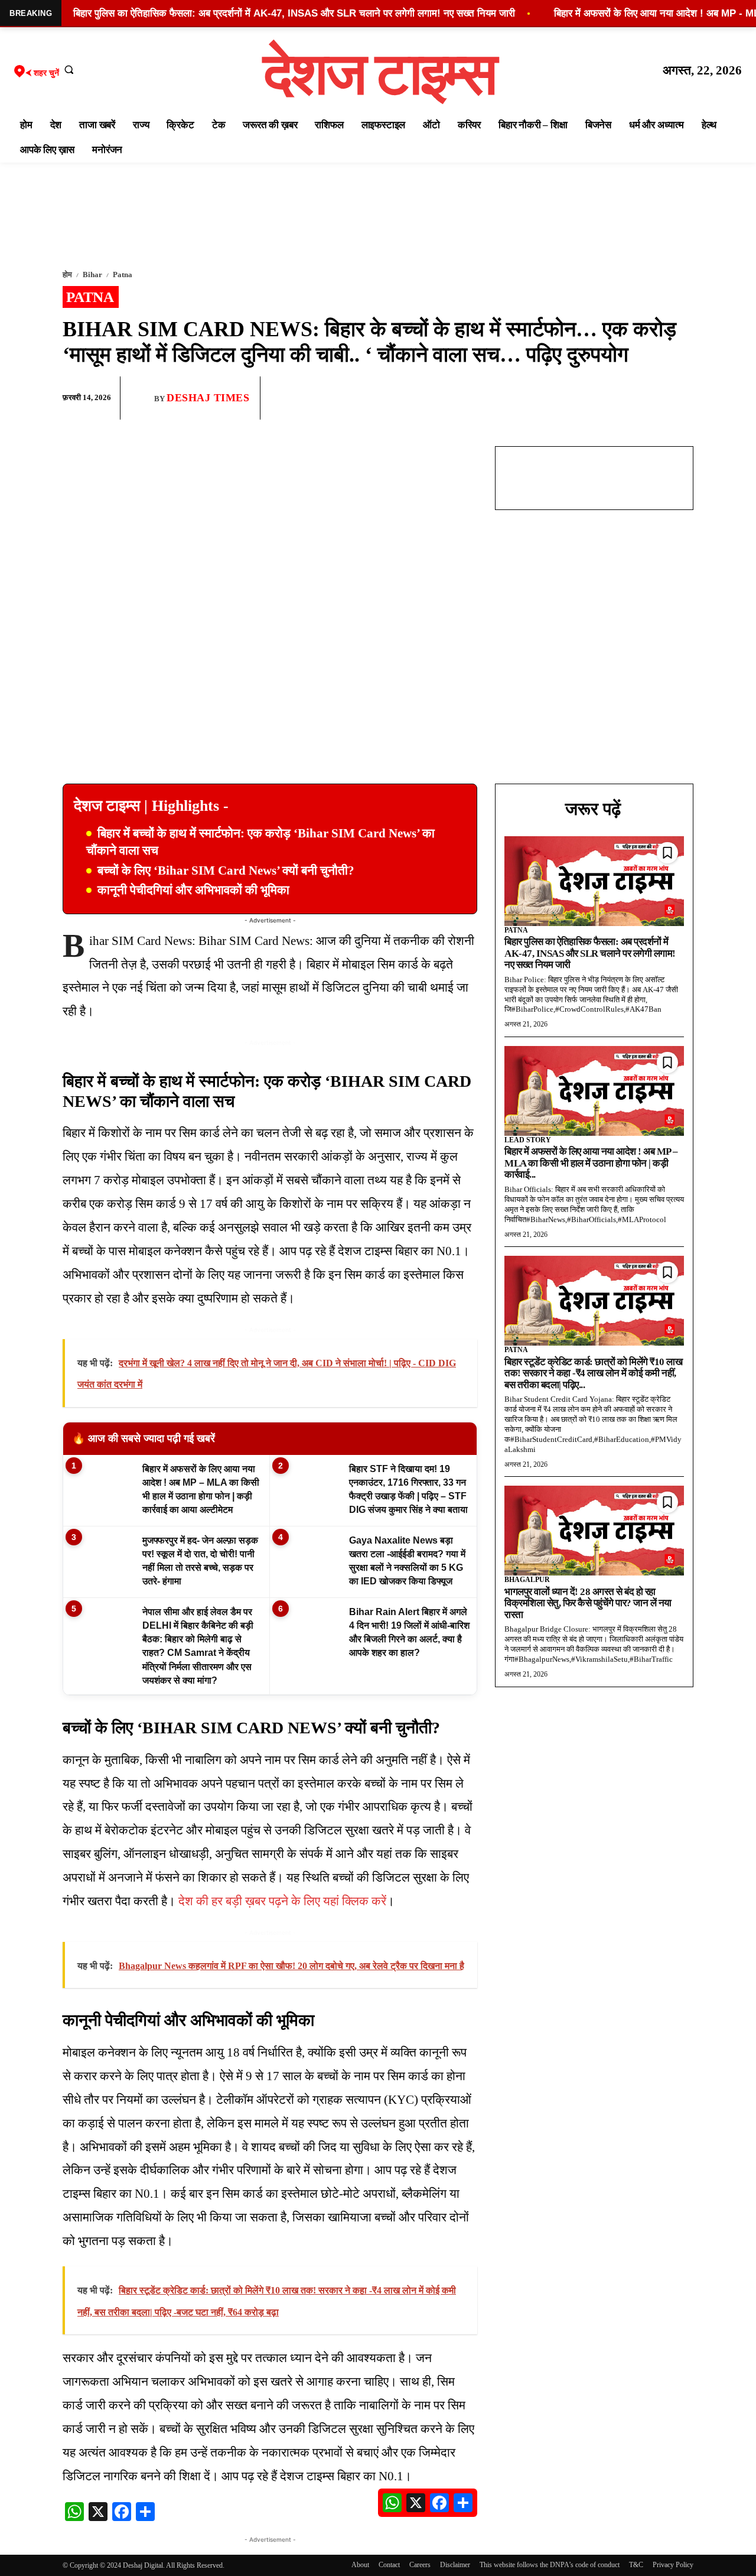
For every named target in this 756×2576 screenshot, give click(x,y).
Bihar (92, 275)
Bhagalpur (527, 1580)
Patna (123, 275)
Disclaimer (455, 2565)
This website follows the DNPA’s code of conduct (550, 2565)
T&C (636, 2565)
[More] (681, 398)
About (360, 2565)
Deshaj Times (208, 398)
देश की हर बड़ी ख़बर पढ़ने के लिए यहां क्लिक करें (282, 1901)
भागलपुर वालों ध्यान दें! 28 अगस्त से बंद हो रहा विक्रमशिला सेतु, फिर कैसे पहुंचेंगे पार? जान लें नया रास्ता (588, 1603)
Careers (420, 2565)
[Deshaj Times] (142, 398)
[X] (653, 398)
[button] (69, 69)
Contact (389, 2565)
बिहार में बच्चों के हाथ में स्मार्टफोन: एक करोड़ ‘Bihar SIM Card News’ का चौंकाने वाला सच (260, 842)
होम (67, 275)
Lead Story (528, 1140)
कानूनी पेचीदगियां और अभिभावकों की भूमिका (193, 890)
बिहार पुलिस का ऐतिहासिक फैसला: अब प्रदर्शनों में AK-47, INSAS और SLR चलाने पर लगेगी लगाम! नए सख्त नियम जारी (590, 953)
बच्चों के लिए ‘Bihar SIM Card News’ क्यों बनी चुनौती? (226, 870)
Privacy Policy (673, 2565)
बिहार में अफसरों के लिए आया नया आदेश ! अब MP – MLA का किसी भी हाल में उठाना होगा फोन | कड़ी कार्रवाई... (591, 1163)
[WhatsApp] (626, 398)
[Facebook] (599, 398)
